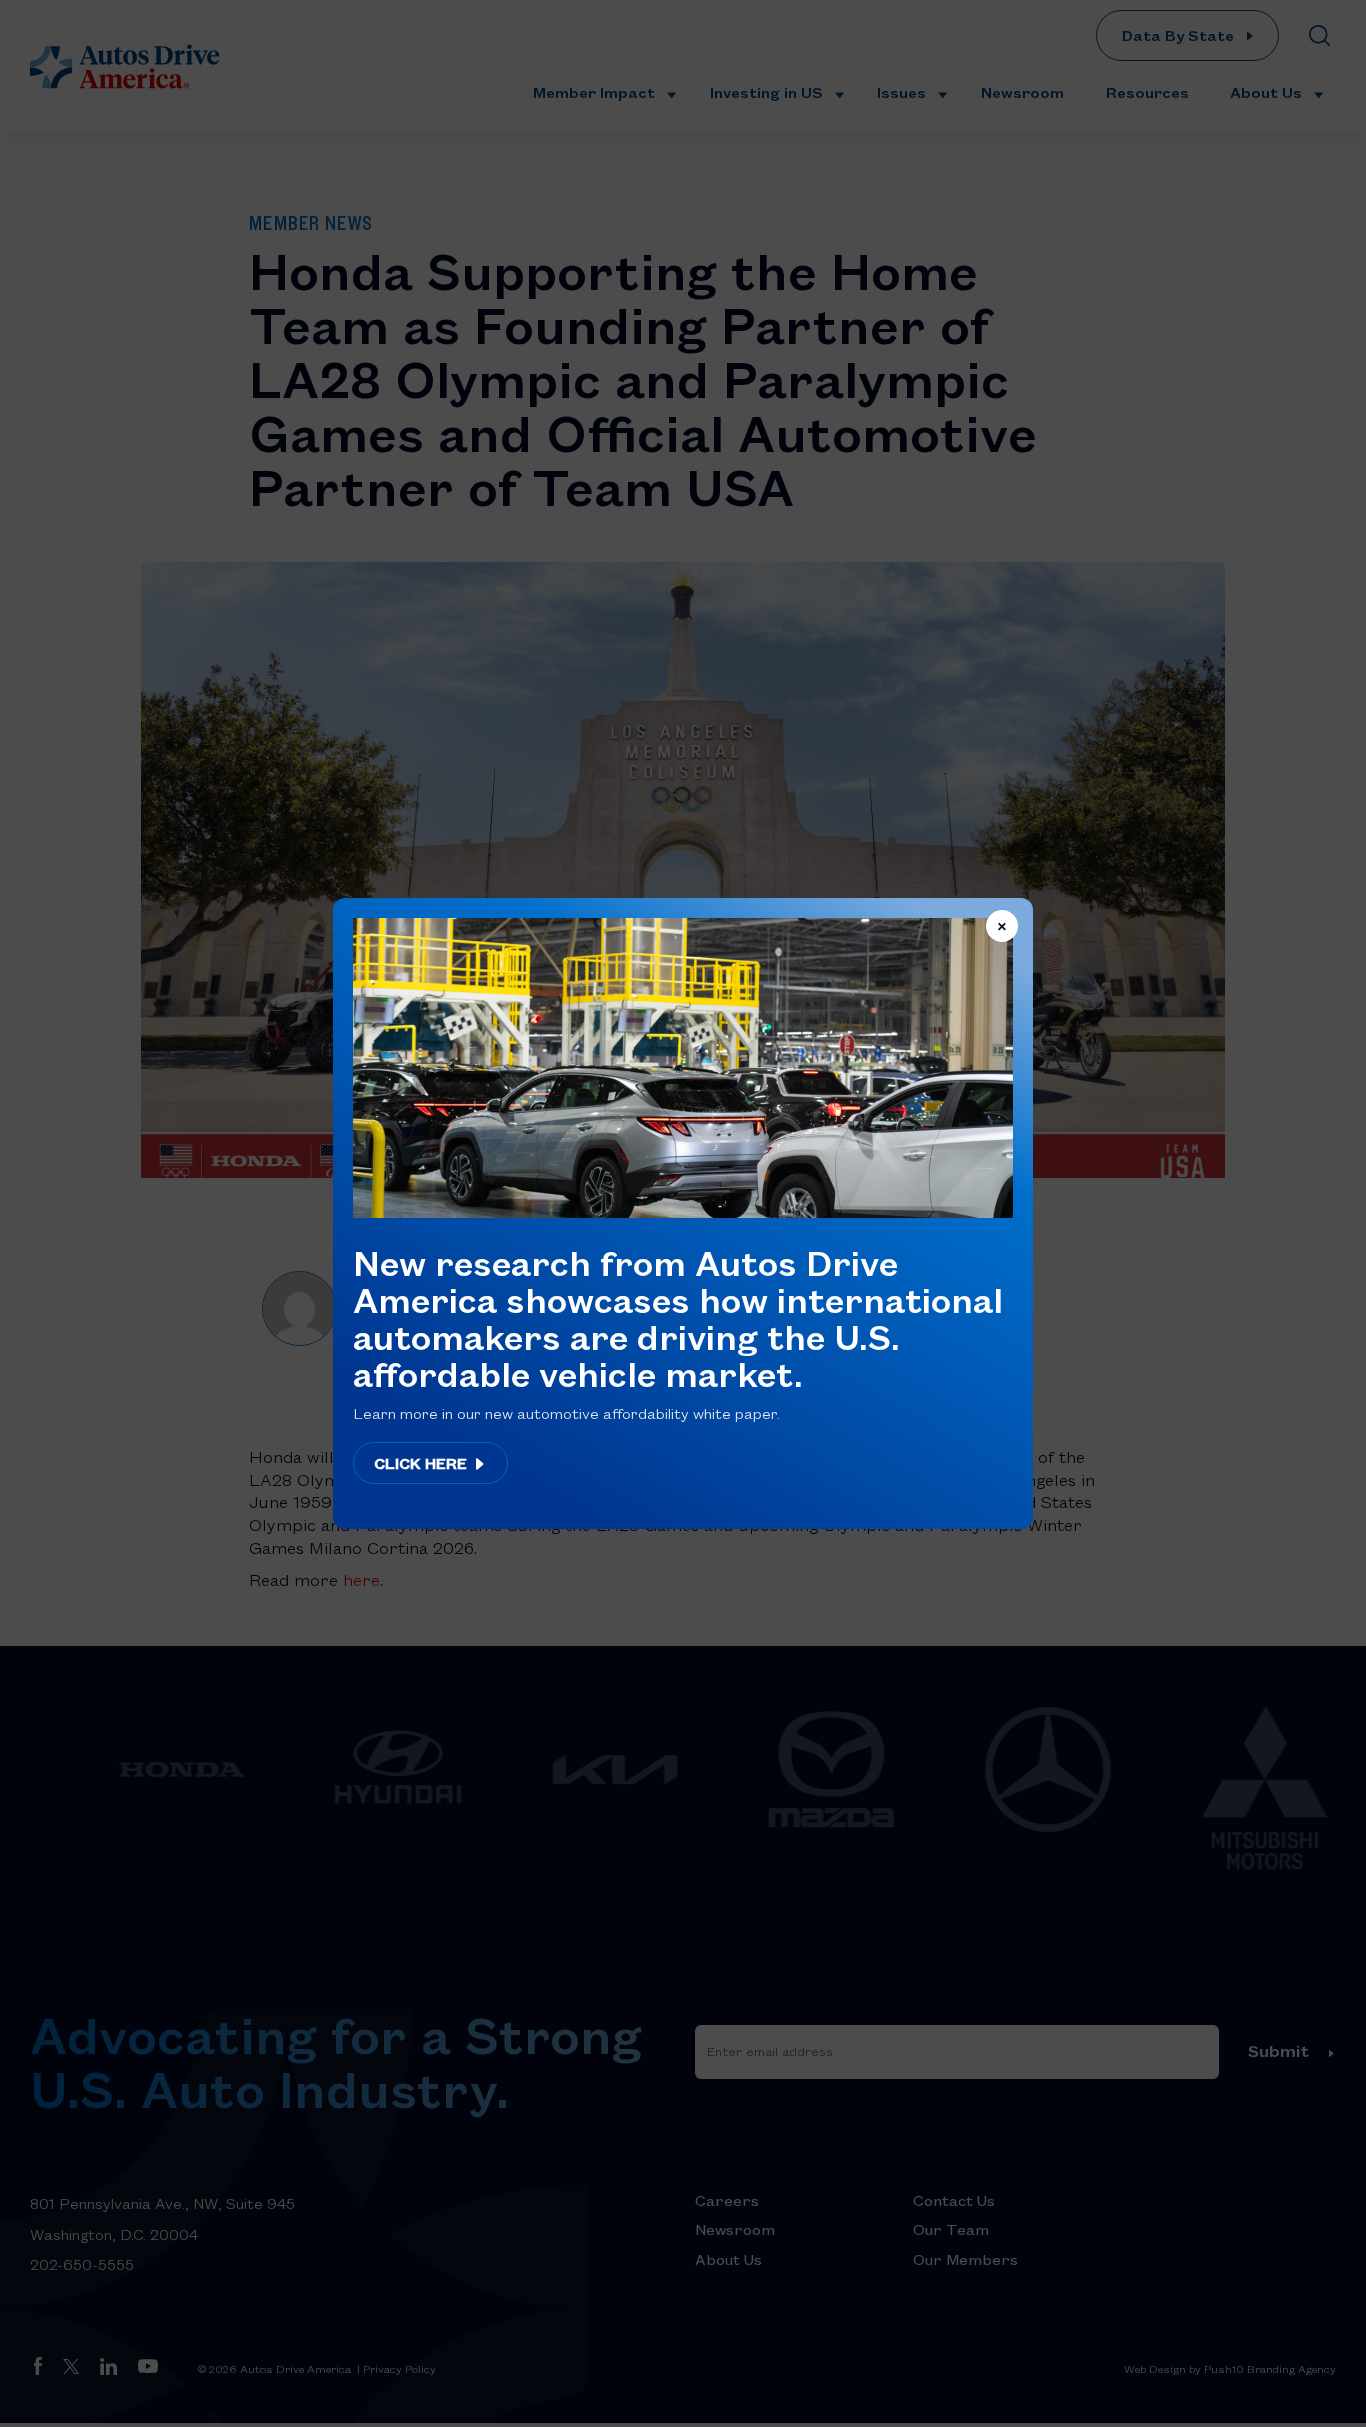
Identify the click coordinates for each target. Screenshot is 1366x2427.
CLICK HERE (422, 1463)
